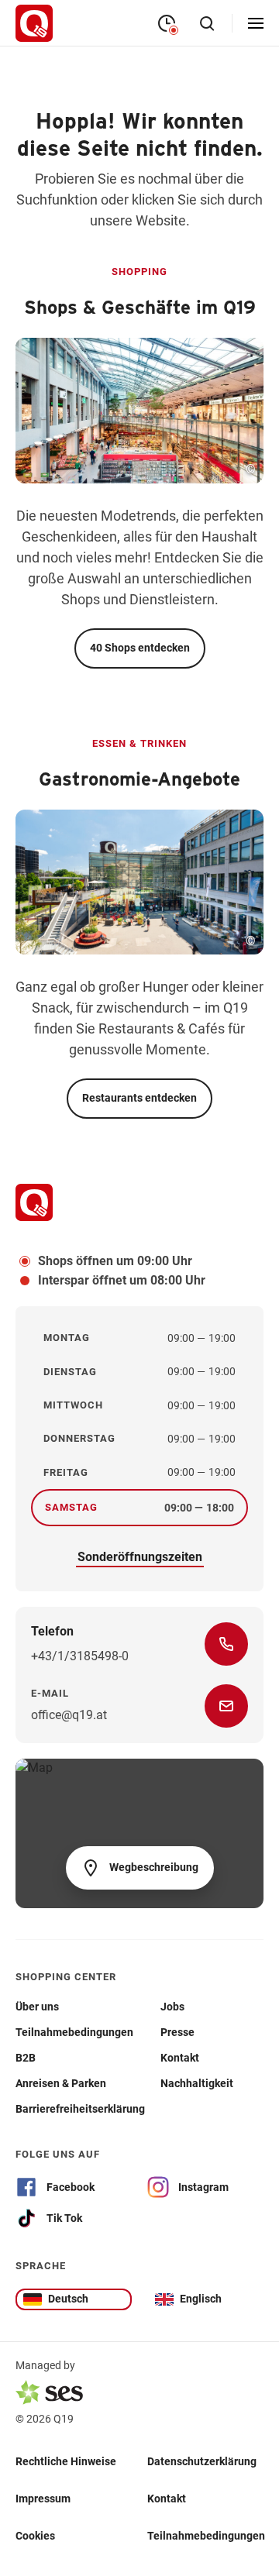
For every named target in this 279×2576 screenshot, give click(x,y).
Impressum (43, 2499)
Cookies (35, 2536)
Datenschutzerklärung (202, 2461)
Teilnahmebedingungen (206, 2536)
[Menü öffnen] (256, 23)
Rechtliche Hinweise (66, 2461)
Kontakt (167, 2499)
